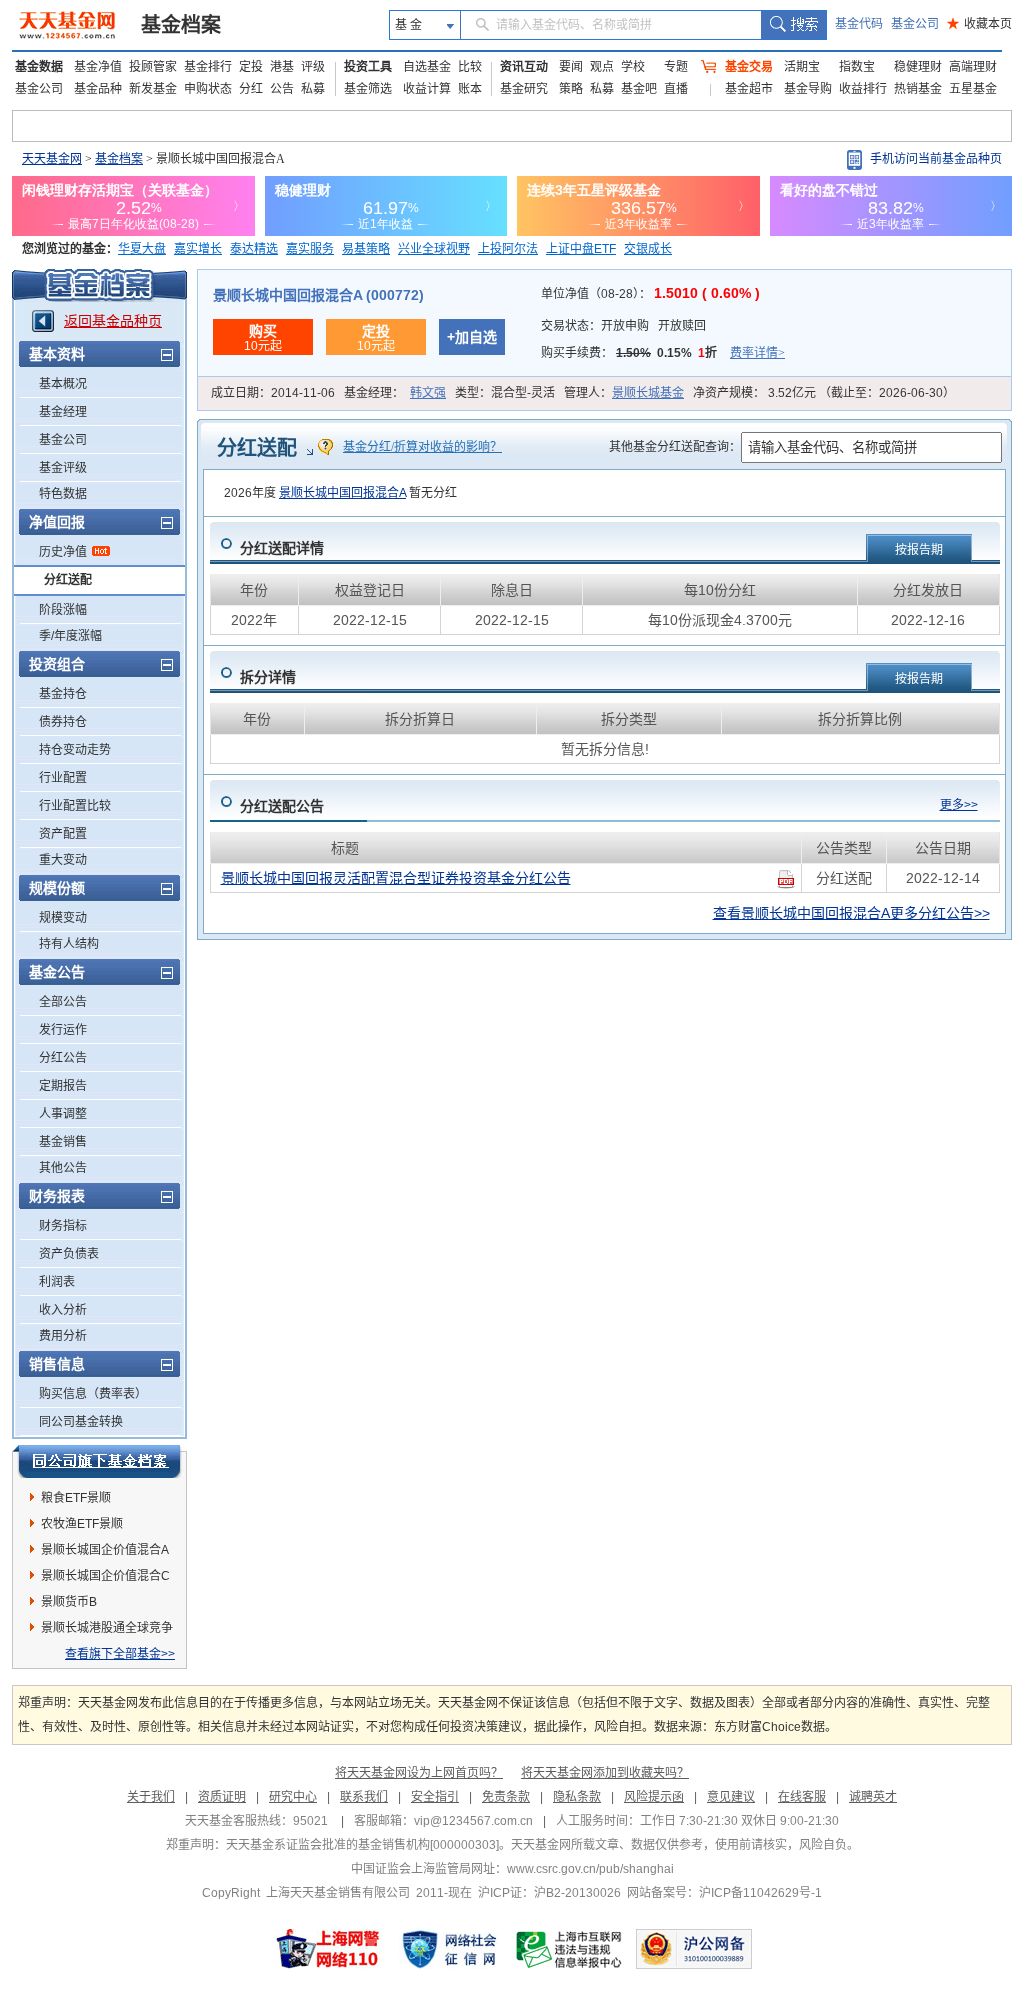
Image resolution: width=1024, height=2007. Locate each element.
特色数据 (63, 494)
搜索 (793, 25)
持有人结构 (69, 944)
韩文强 (428, 393)
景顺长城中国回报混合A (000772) (318, 295)
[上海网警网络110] (328, 1949)
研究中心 (293, 1797)
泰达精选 (254, 249)
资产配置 (63, 834)
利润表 (57, 1282)
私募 (313, 89)
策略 (571, 89)
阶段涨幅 (63, 610)
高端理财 (973, 67)
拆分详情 (268, 677)
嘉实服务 (310, 249)
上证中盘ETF (581, 249)
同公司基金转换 (81, 1422)
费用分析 (63, 1336)
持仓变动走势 (75, 750)
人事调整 (63, 1114)
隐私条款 (577, 1797)
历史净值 (63, 552)
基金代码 (859, 24)
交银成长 (648, 249)
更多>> (959, 805)
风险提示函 (654, 1797)
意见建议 (731, 1797)
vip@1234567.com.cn (473, 1821)
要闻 (571, 67)
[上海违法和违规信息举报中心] (570, 1949)
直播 (676, 89)
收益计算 (427, 89)
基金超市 (749, 89)
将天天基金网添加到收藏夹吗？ (605, 1773)
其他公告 (63, 1168)
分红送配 (68, 580)
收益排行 (863, 89)
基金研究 (524, 89)
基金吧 (639, 89)
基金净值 (98, 67)
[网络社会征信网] (449, 1949)
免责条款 (506, 1797)
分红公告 (63, 1058)
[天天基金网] (69, 25)
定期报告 (63, 1086)
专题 (676, 67)
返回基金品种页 (113, 321)
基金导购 (808, 89)
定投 (251, 67)
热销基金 (918, 89)
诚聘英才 (873, 1797)
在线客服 (802, 1797)
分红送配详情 (282, 548)
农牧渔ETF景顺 (82, 1524)
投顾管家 (153, 67)
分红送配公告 (282, 806)
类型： (505, 393)
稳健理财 (918, 67)
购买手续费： (663, 353)
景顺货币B (69, 1602)
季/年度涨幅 (70, 636)
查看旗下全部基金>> (120, 1654)
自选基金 (427, 67)
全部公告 (63, 1002)
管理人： (624, 393)
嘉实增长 (198, 249)
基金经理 (63, 412)
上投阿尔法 (508, 249)
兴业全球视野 (434, 249)
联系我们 (364, 1797)
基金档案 (181, 25)
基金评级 (63, 468)
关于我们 (151, 1797)
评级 (313, 67)
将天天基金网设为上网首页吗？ (419, 1773)
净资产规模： (824, 393)
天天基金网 (52, 159)
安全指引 (435, 1797)
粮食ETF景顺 (76, 1498)
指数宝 (857, 67)
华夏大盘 (142, 249)
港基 (282, 67)
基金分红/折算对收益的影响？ (422, 447)
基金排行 (208, 67)
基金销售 (63, 1142)
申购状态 (208, 89)
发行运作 (63, 1030)
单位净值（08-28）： (650, 294)
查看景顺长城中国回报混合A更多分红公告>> (851, 913)
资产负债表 (69, 1254)
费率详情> (757, 353)
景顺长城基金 (648, 393)
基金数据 (39, 67)
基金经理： (395, 393)
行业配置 (63, 778)
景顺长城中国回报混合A (342, 493)
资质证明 (222, 1797)
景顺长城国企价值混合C (105, 1576)
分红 (251, 89)
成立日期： (273, 393)
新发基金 (153, 89)
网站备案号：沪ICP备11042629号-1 (724, 1893)
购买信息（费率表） (93, 1394)
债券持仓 (63, 722)
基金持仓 (63, 694)
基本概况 (63, 384)
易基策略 (366, 249)
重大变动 (63, 860)
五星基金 (973, 89)
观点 (602, 67)
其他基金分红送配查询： (675, 447)
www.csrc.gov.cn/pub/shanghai (590, 1869)
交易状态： (623, 326)
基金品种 (98, 89)
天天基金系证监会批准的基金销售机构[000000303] (362, 1845)
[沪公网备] (694, 1949)
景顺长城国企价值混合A (105, 1550)
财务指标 (63, 1226)
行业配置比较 (75, 806)
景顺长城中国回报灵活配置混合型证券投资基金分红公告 (396, 878)
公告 (282, 89)
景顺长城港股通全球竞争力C (107, 1631)
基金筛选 (368, 89)
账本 (470, 89)
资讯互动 (524, 67)
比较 (470, 67)
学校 (633, 67)
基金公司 (915, 24)
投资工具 (368, 67)
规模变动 (63, 918)
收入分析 (63, 1310)
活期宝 (802, 67)
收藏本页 (979, 24)
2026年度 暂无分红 (340, 493)
